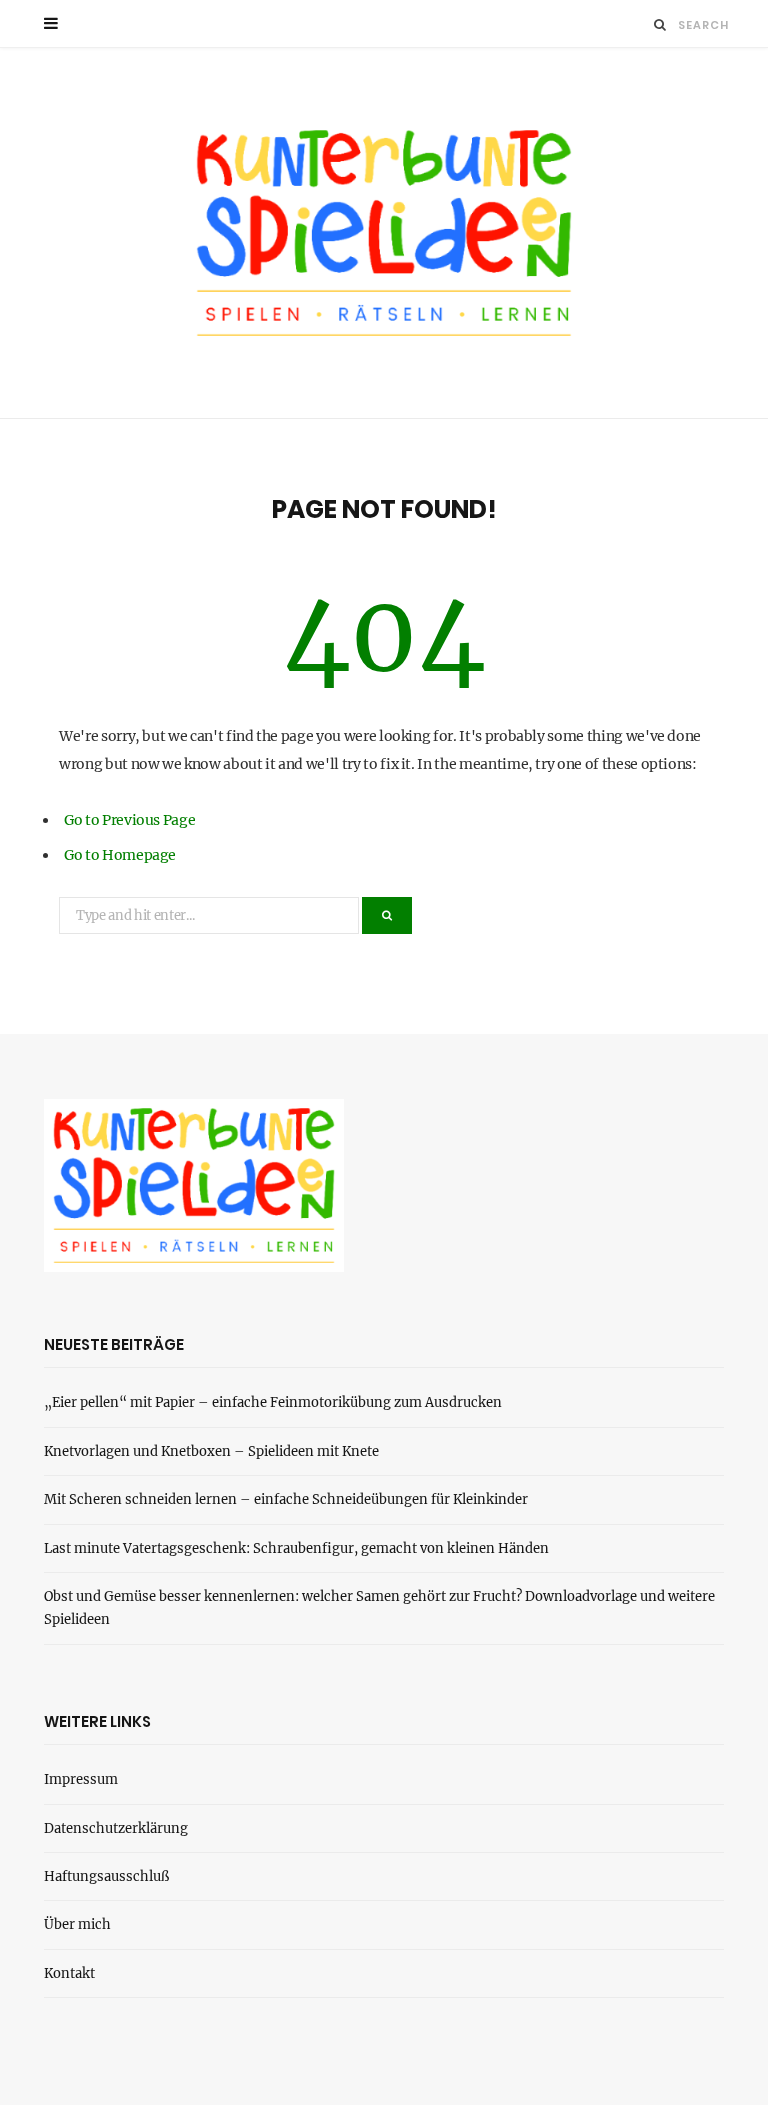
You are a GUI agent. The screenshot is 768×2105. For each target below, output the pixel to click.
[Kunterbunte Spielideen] (384, 233)
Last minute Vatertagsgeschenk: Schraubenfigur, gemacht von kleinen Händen (296, 1548)
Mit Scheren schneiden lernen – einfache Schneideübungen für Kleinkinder (286, 1499)
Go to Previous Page (129, 820)
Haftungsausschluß (106, 1876)
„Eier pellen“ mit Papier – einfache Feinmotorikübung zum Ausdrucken (273, 1402)
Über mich (77, 1924)
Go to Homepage (120, 855)
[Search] (660, 24)
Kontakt (69, 1973)
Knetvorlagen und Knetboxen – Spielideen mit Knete (211, 1451)
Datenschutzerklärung (116, 1828)
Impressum (81, 1779)
